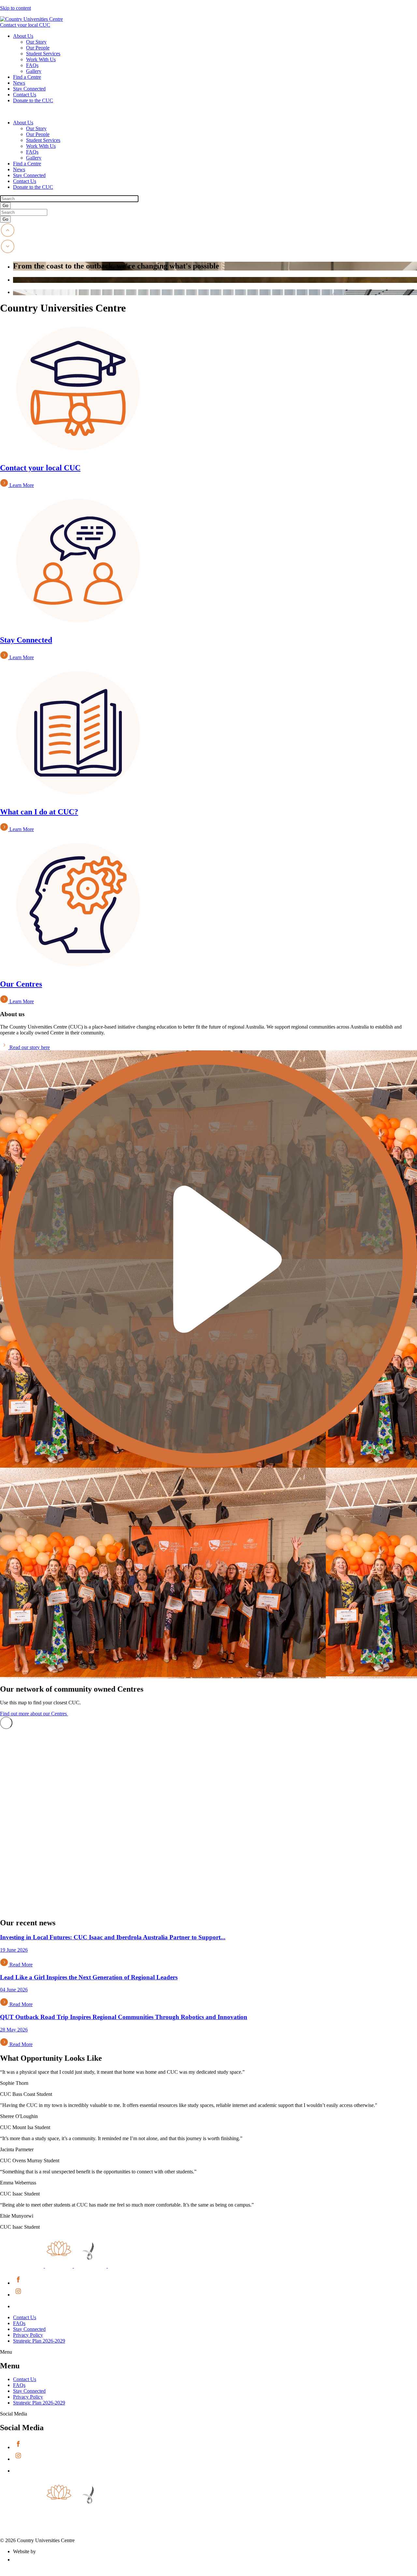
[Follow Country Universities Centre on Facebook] (18, 2283)
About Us (23, 36)
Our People (38, 48)
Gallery (34, 71)
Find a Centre (27, 77)
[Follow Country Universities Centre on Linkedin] (18, 2306)
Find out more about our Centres (34, 1714)
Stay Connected (29, 89)
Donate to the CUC (33, 100)
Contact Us (25, 95)
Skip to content (15, 8)
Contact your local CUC (25, 25)
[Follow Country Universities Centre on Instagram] (18, 2295)
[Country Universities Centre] (31, 19)
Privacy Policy (28, 2335)
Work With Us (41, 59)
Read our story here (29, 1047)
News (19, 83)
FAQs (32, 65)
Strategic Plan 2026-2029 (39, 2341)
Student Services (43, 54)
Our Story (36, 42)
